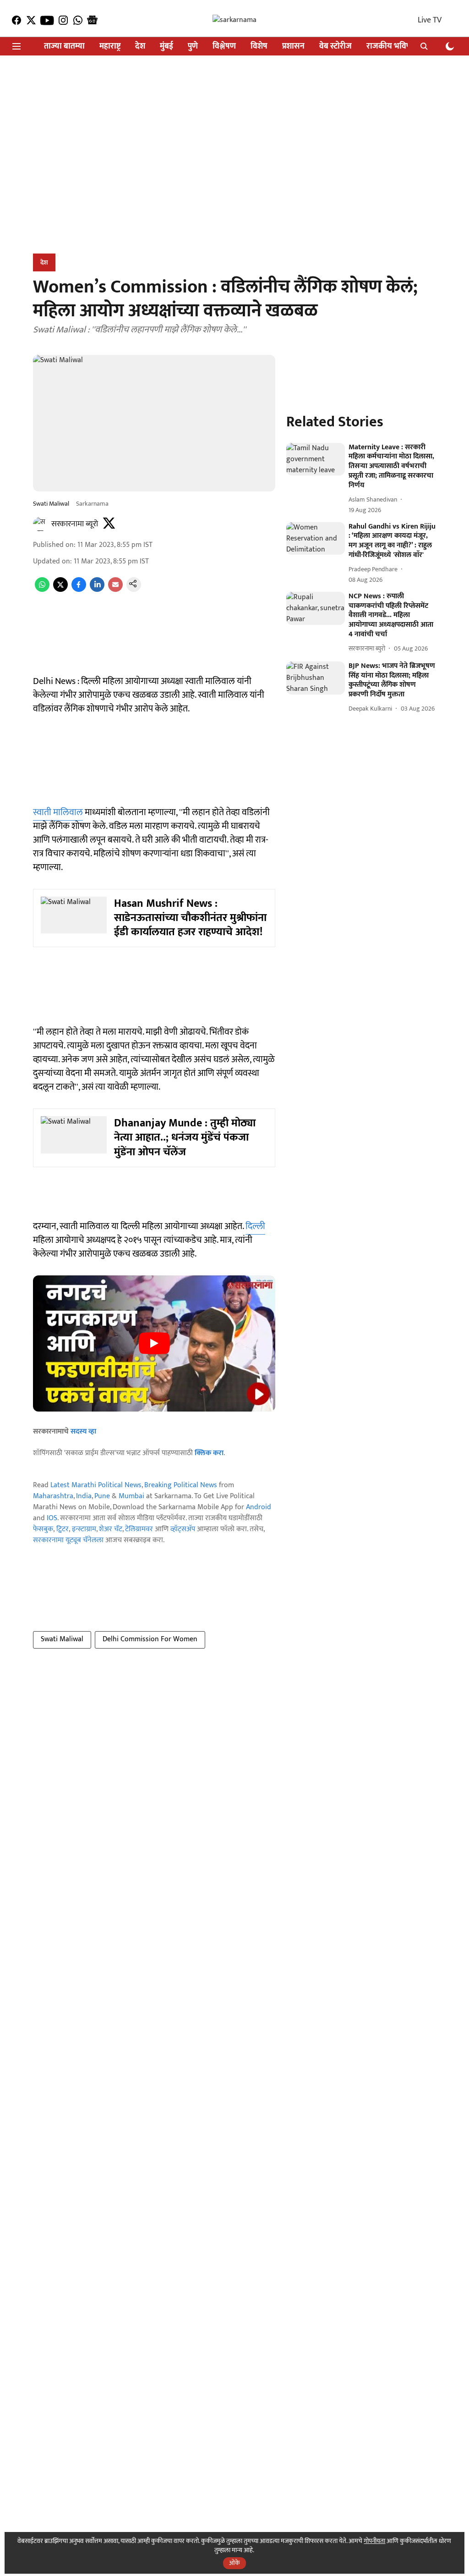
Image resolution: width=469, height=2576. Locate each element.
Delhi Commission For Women (150, 1639)
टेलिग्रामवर (139, 1529)
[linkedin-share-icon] (97, 590)
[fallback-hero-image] (316, 459)
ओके (234, 2563)
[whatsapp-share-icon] (42, 590)
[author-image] (40, 524)
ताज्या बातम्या (64, 47)
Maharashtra (53, 1496)
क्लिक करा (209, 1453)
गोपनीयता (374, 2541)
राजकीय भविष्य (390, 47)
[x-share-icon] (60, 590)
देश (140, 47)
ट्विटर (63, 1529)
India (84, 1496)
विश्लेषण (224, 47)
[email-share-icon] (115, 590)
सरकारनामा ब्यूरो (75, 524)
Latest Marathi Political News (96, 1485)
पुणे (193, 47)
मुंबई (166, 47)
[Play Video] (154, 1343)
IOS (52, 1518)
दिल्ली (255, 1226)
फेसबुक (43, 1529)
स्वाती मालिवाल (58, 812)
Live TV (430, 20)
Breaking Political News (181, 1485)
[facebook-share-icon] (79, 590)
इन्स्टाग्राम (84, 1529)
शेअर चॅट (111, 1529)
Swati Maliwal (62, 1639)
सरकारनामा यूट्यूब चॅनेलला (68, 1540)
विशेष (259, 47)
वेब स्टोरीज (335, 47)
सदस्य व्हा (83, 1431)
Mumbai (131, 1496)
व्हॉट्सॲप (183, 1529)
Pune (102, 1496)
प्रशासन (293, 47)
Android (259, 1507)
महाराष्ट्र (110, 47)
